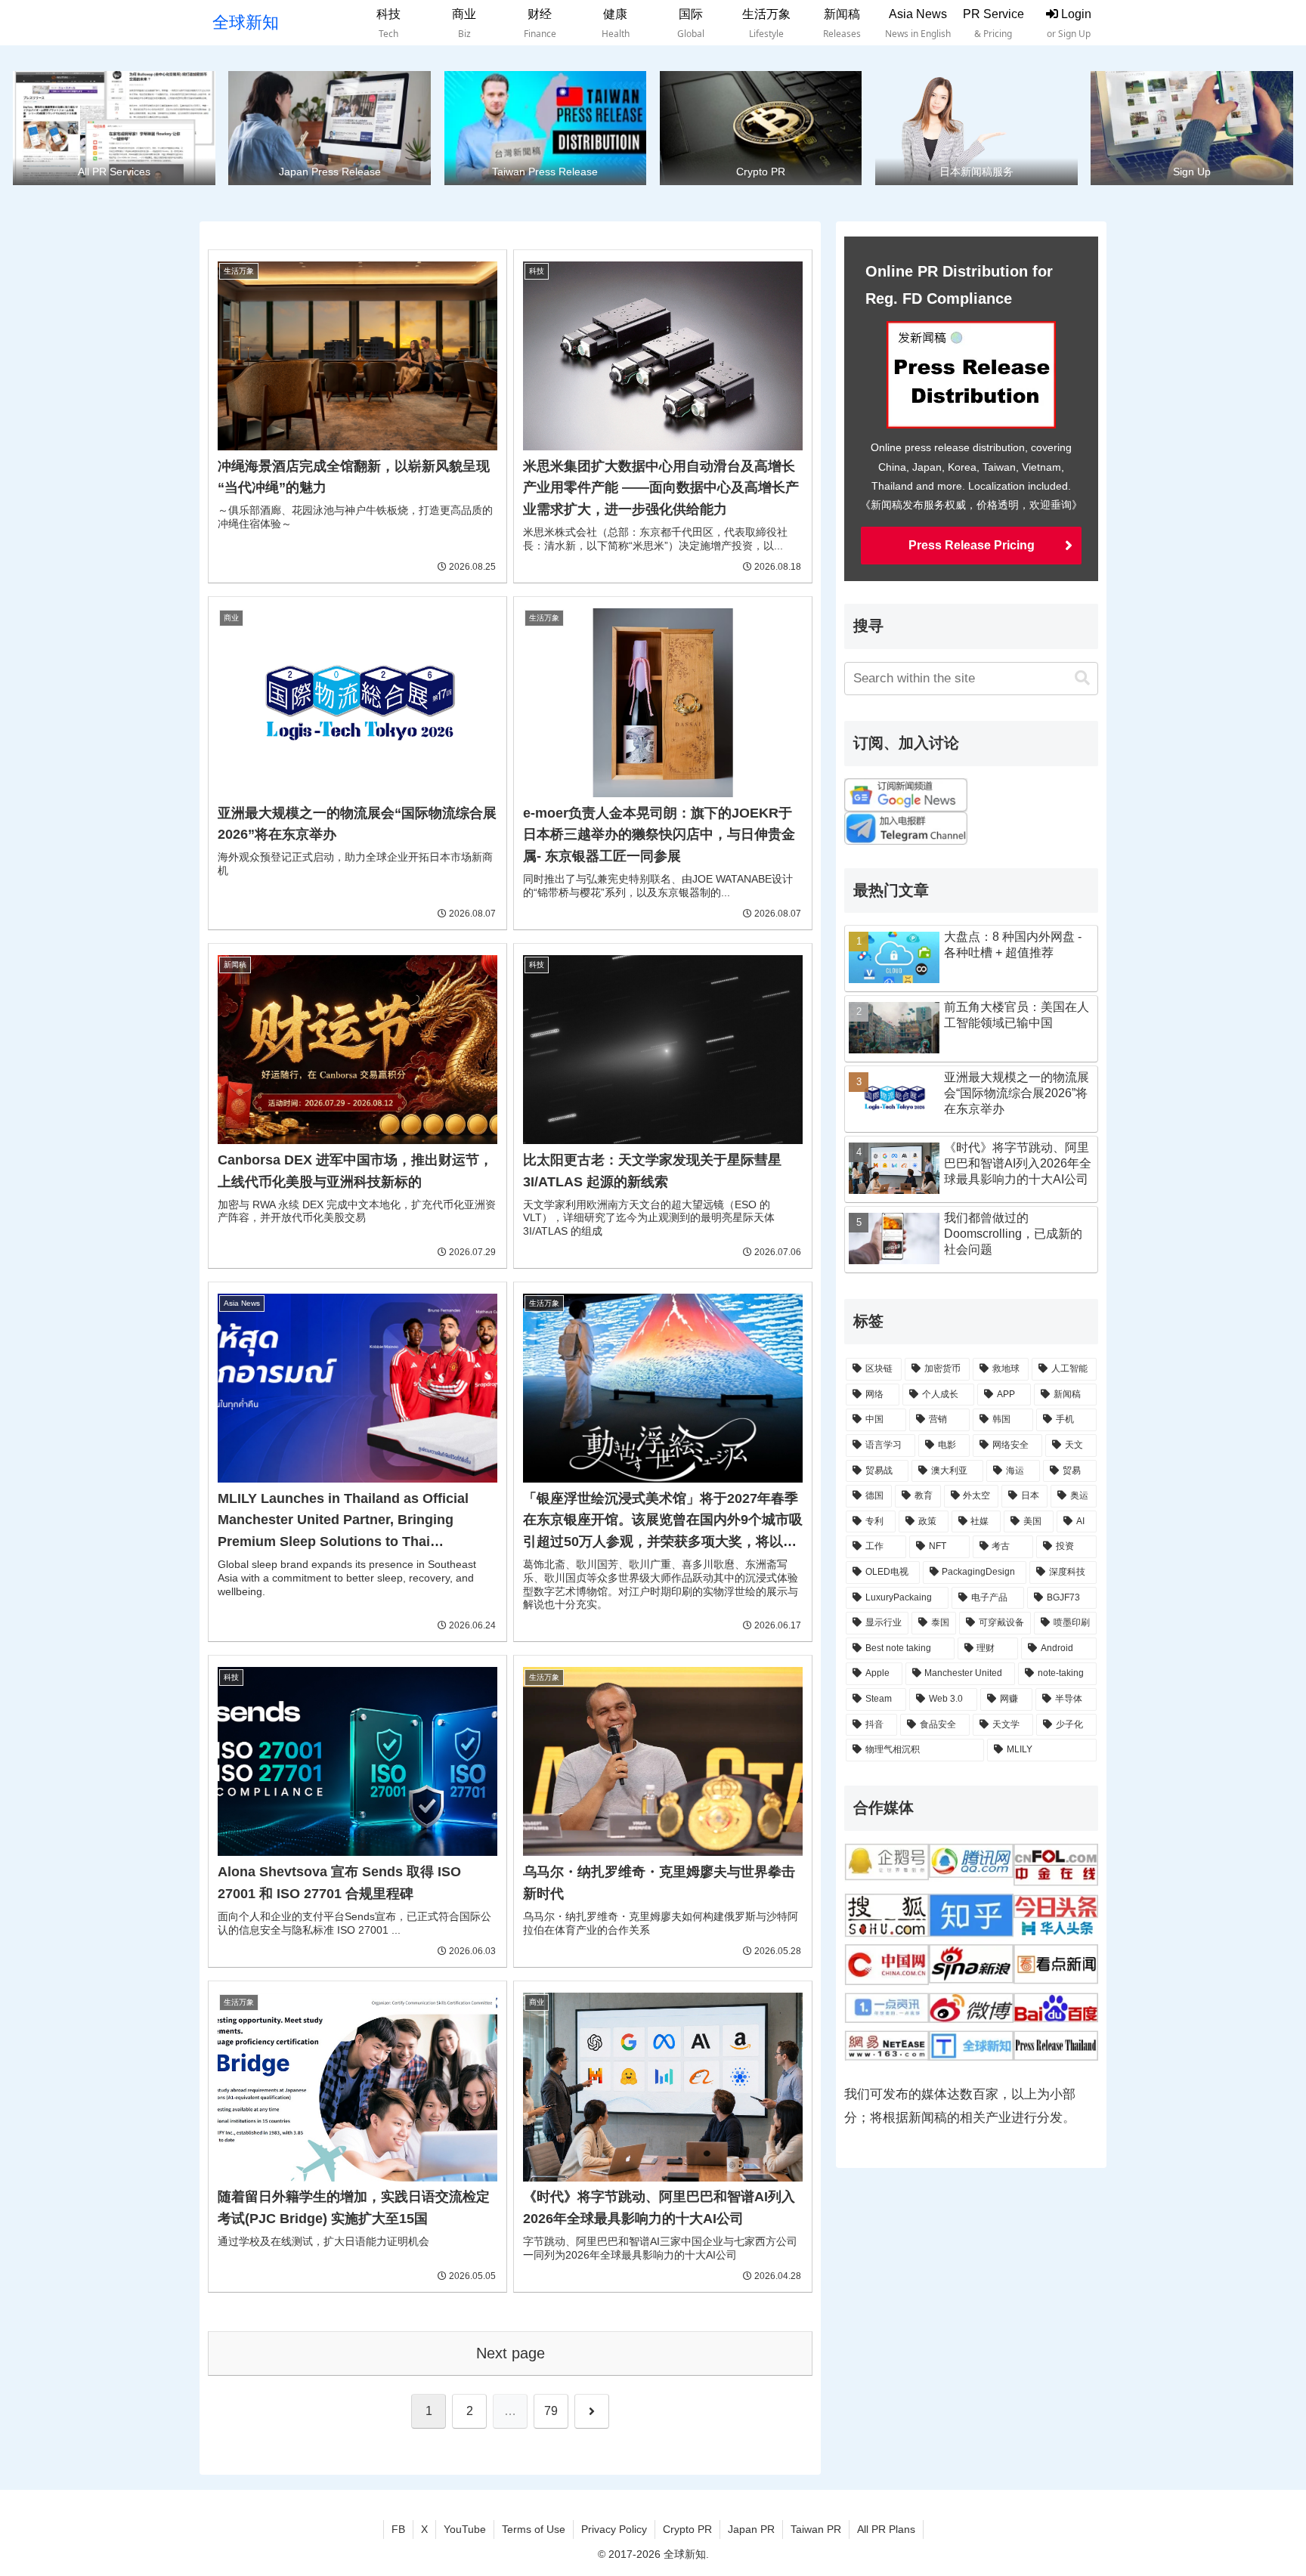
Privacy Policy (614, 2529)
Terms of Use (534, 2529)
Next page (511, 2353)
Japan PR (751, 2529)
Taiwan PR (816, 2529)
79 (551, 2411)
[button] (1082, 678)
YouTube (465, 2529)
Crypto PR (687, 2529)
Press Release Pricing (972, 545)
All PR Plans (886, 2529)
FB (398, 2529)
